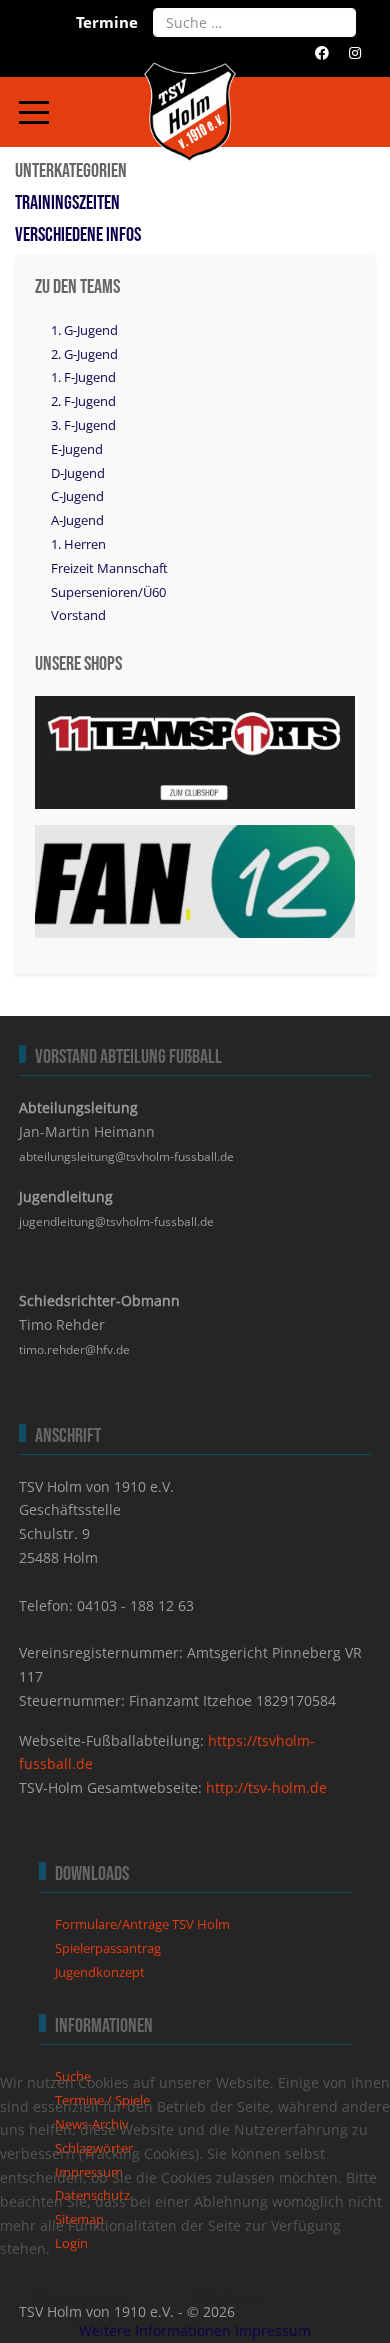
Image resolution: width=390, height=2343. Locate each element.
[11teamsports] (195, 750)
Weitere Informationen (155, 2330)
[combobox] (254, 22)
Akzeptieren (78, 2298)
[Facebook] (322, 52)
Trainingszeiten (67, 203)
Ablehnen (229, 2298)
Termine (107, 22)
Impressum (273, 2330)
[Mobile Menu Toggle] (34, 112)
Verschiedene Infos (78, 235)
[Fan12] (195, 879)
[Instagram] (355, 52)
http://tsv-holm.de (266, 1787)
